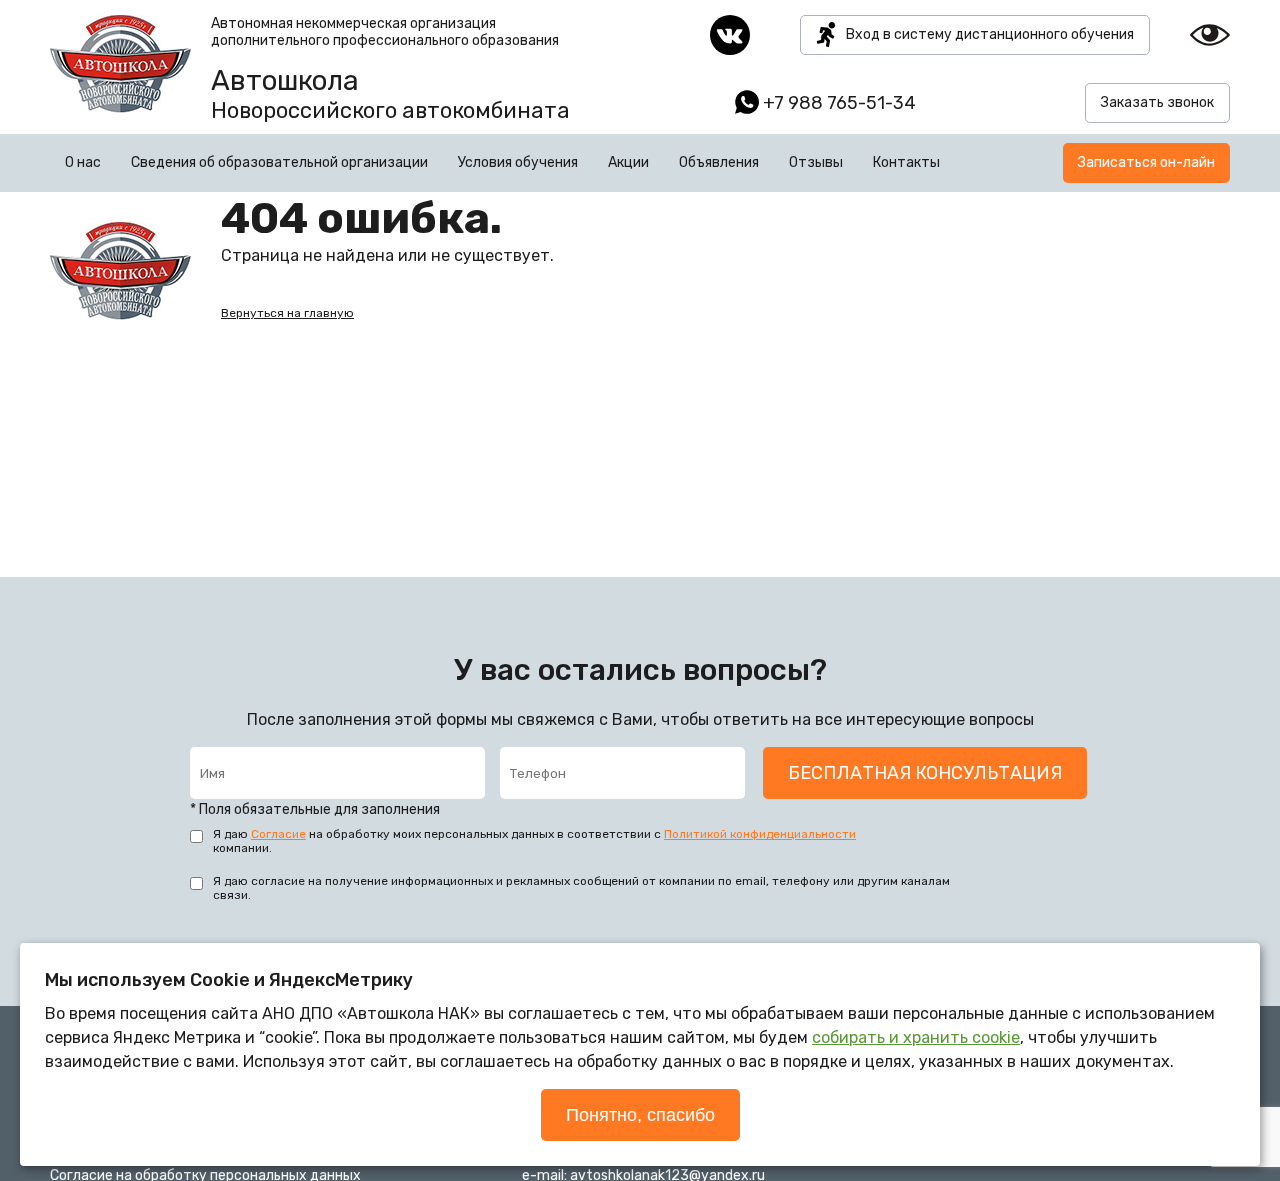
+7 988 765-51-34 (839, 103)
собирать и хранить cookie (916, 1037)
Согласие (278, 834)
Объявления (719, 162)
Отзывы (816, 162)
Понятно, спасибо (640, 1115)
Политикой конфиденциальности (760, 834)
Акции (628, 162)
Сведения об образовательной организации (279, 162)
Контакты (906, 162)
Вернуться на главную (287, 313)
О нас (83, 162)
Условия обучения (518, 162)
